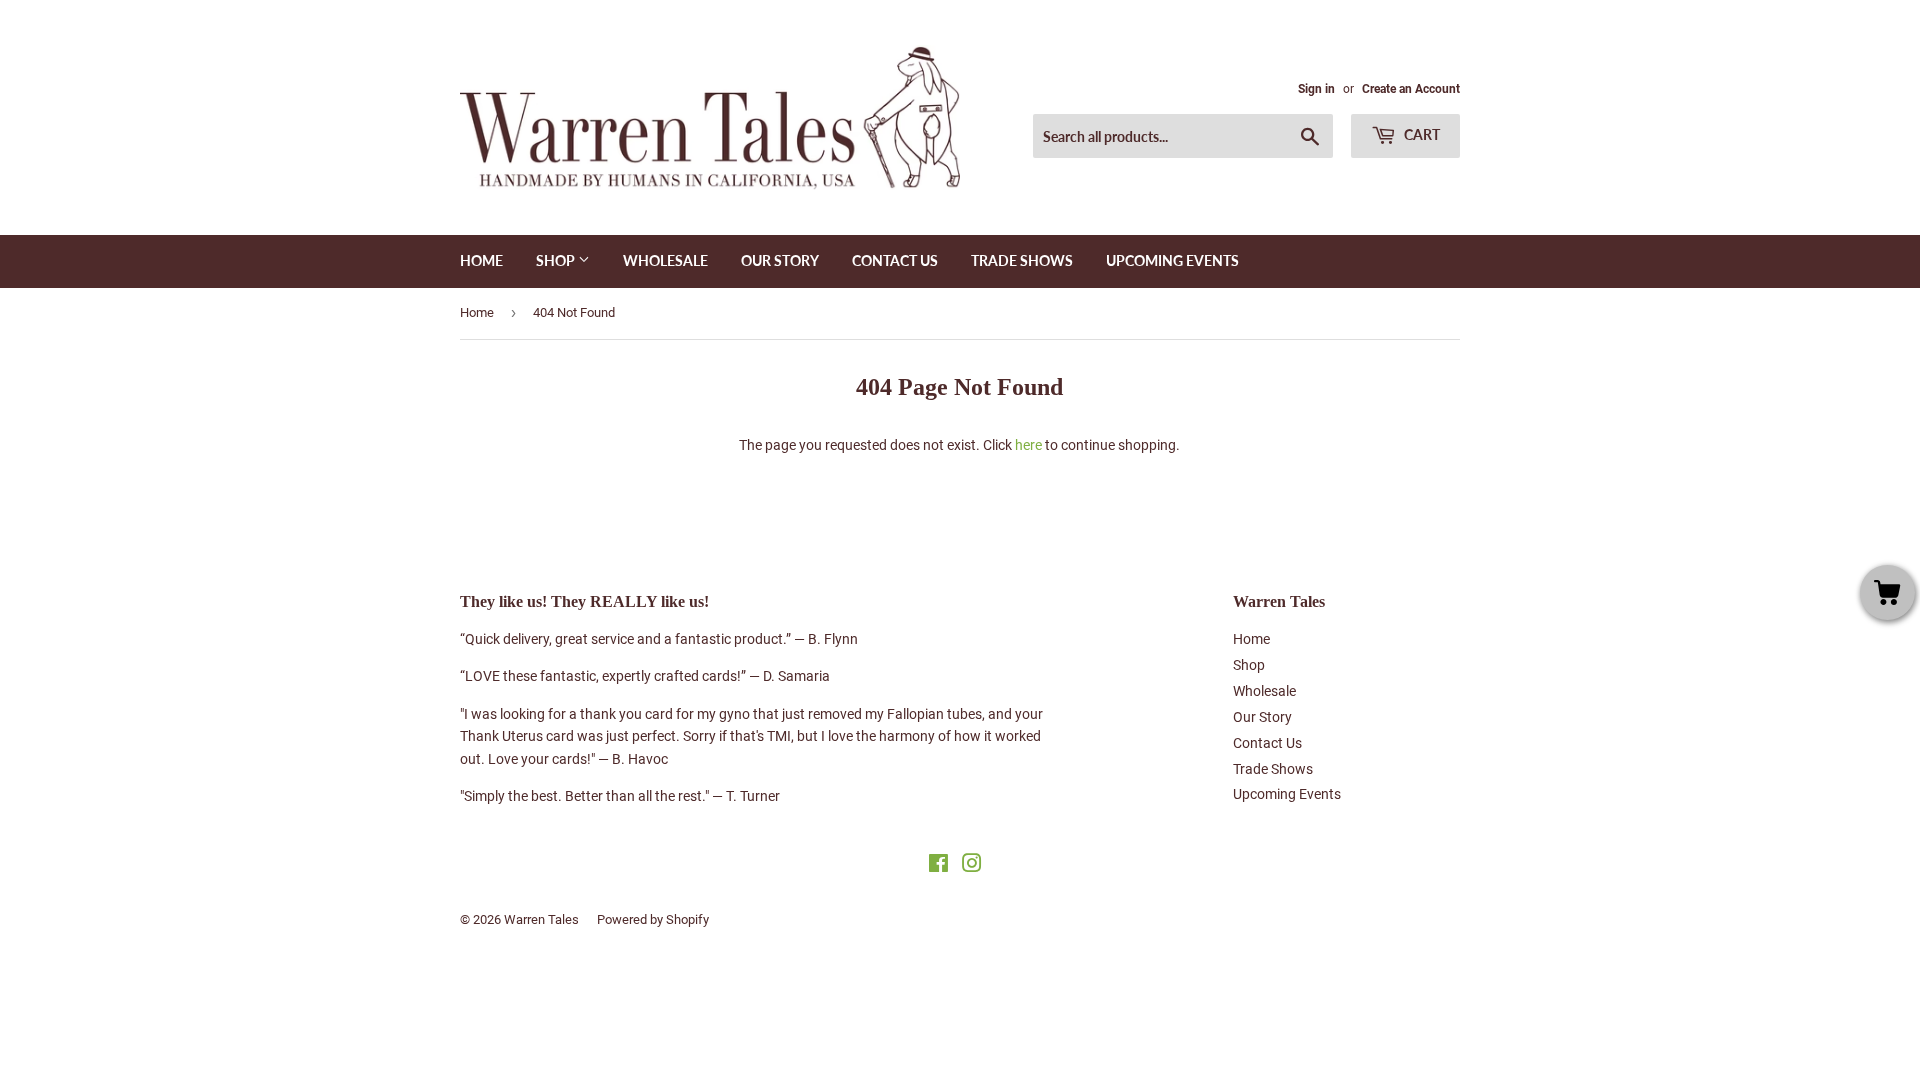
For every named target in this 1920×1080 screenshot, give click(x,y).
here (1028, 445)
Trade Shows (1022, 260)
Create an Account (1411, 89)
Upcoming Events (1172, 260)
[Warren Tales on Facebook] (938, 866)
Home (481, 260)
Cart (1420, 134)
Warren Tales (541, 919)
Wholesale (665, 260)
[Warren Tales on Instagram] (972, 866)
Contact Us (895, 260)
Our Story (780, 260)
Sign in (1316, 89)
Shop (557, 260)
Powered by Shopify (653, 919)
